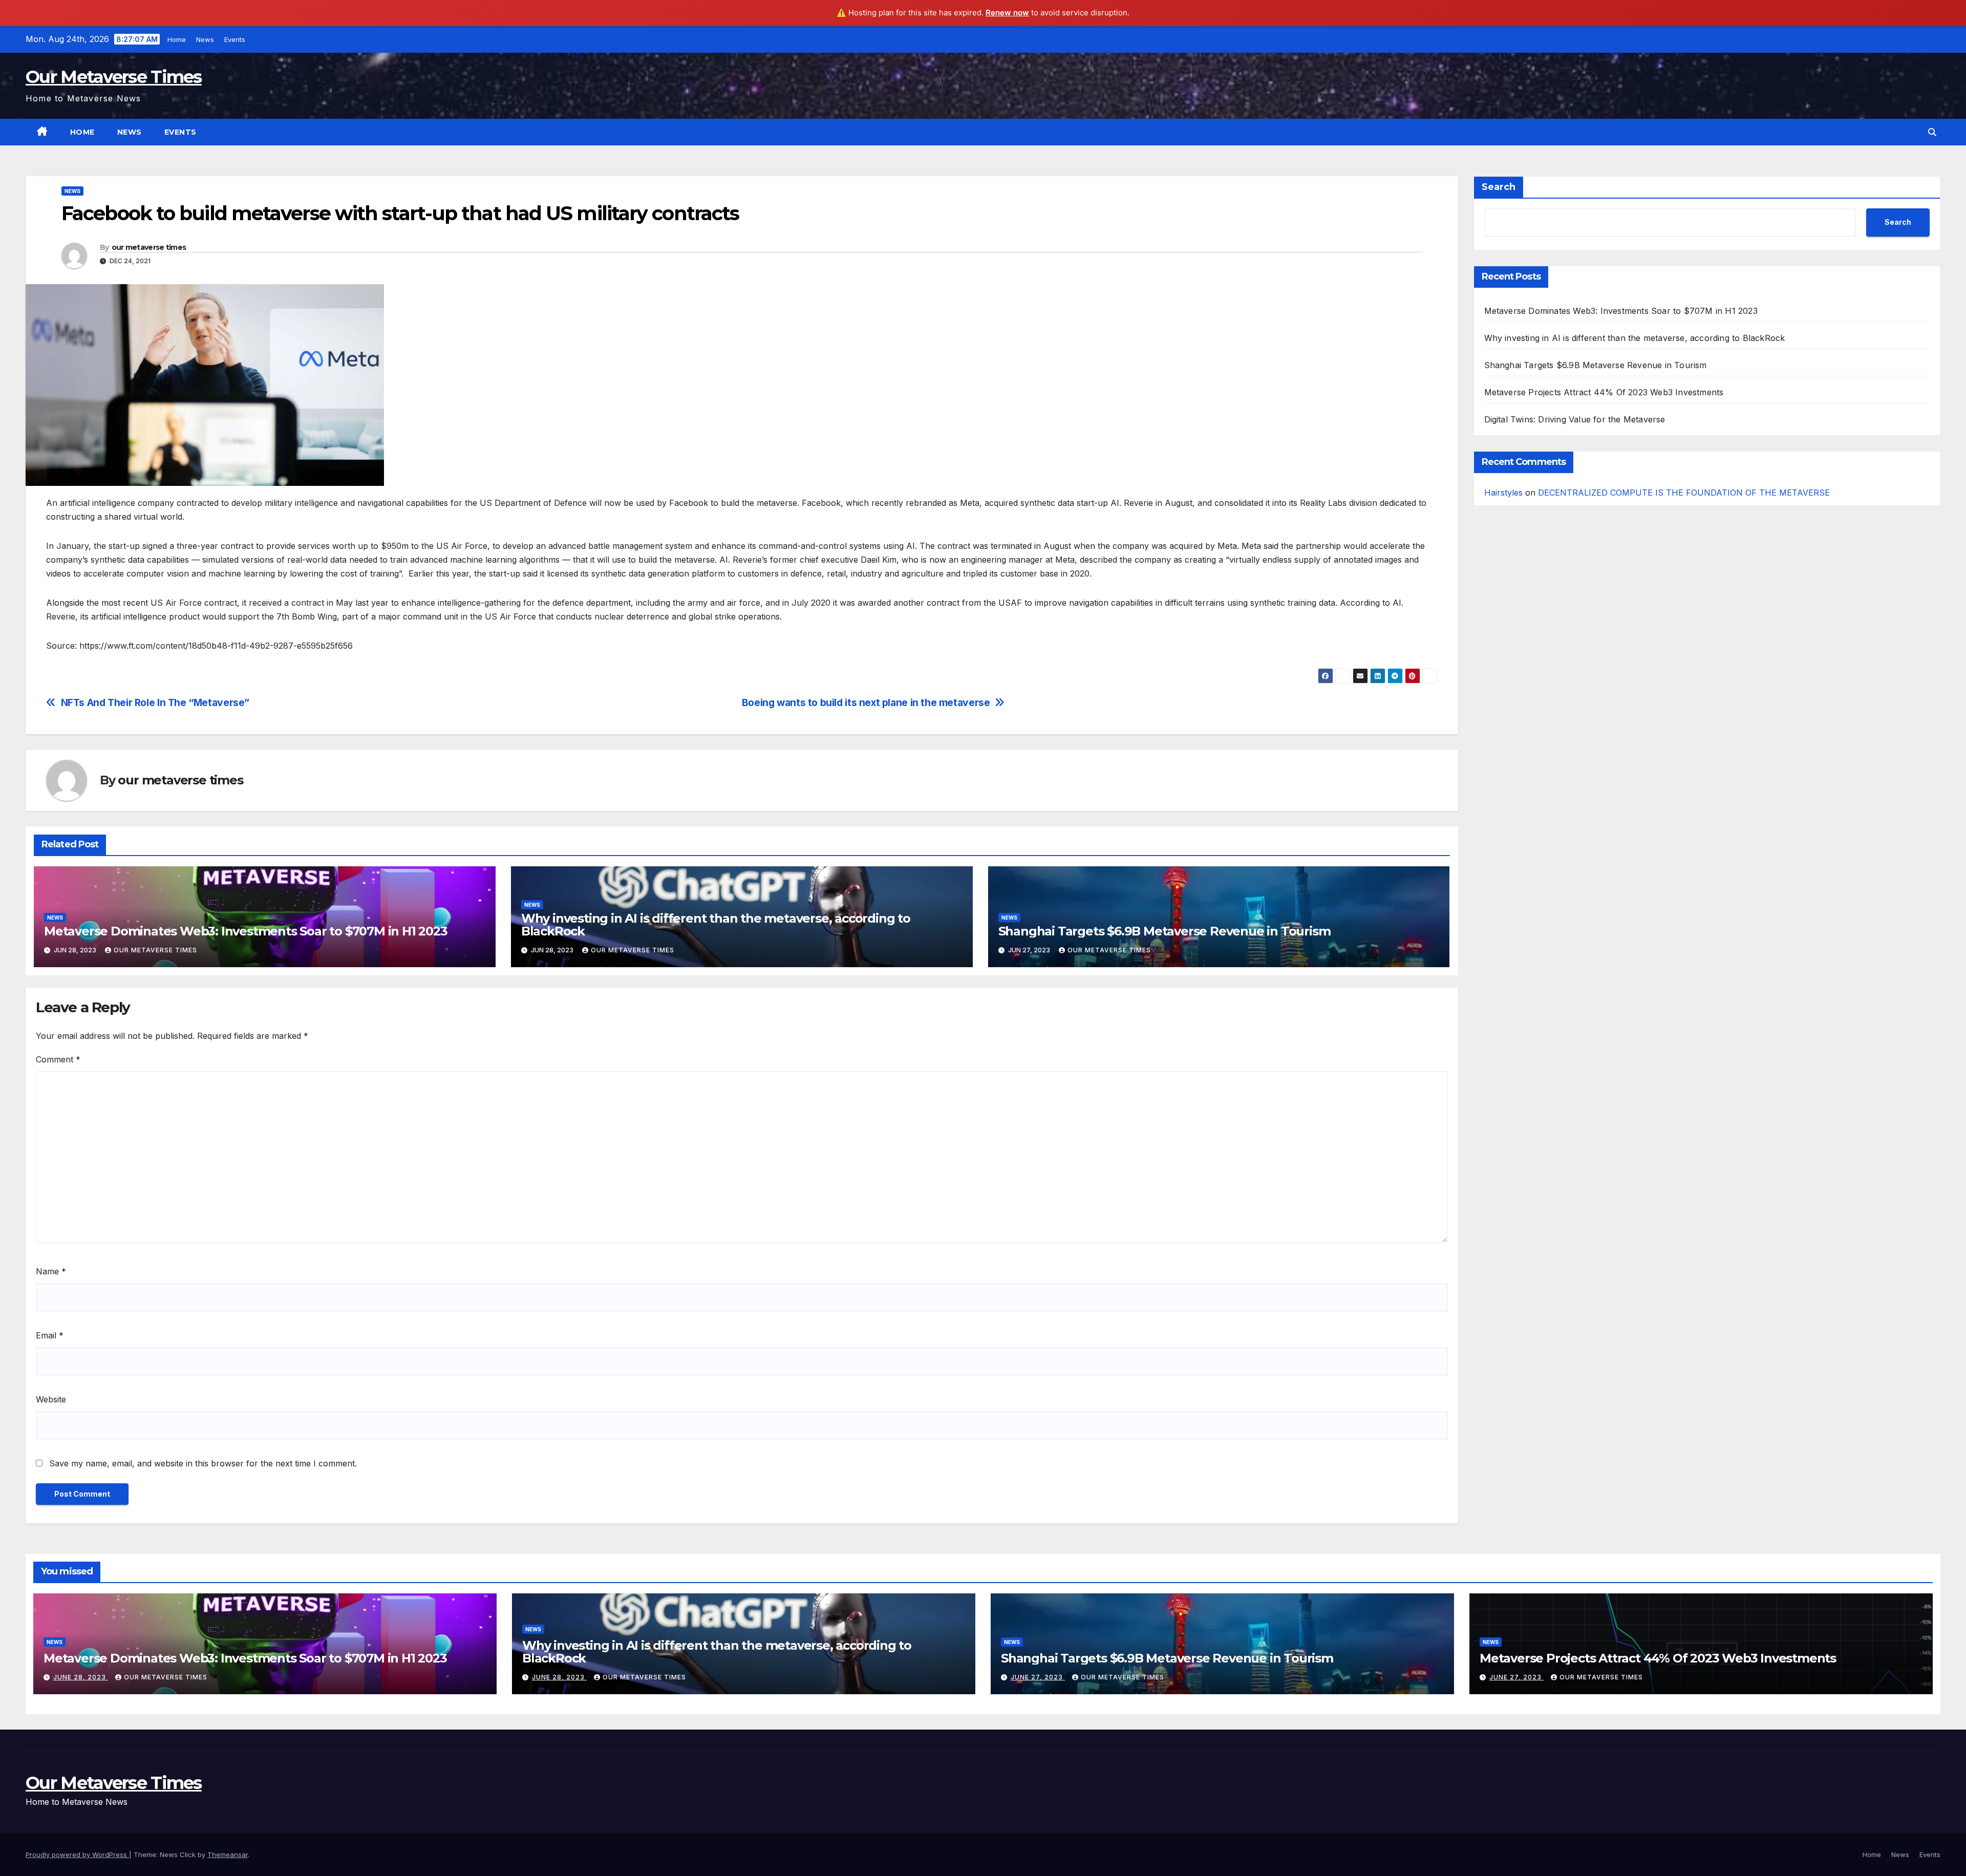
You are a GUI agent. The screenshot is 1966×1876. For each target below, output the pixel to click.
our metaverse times (149, 247)
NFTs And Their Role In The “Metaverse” (155, 703)
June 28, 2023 (81, 1677)
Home (175, 39)
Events (233, 39)
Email (50, 1335)
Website (51, 1399)
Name (51, 1271)
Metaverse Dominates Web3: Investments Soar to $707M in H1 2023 (246, 931)
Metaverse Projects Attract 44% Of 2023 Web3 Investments (1604, 392)
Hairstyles (1503, 493)
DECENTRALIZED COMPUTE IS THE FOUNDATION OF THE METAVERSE (1684, 493)
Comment (58, 1059)
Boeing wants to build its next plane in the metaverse (866, 703)
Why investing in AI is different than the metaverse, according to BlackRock (716, 925)
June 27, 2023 (1038, 1677)
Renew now (1007, 13)
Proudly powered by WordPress (77, 1854)
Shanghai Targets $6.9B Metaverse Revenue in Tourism (1164, 931)
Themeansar (228, 1854)
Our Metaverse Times (114, 77)
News (204, 39)
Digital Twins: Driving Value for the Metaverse (1575, 419)
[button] (1932, 132)
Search (1499, 187)
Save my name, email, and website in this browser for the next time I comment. (203, 1463)
